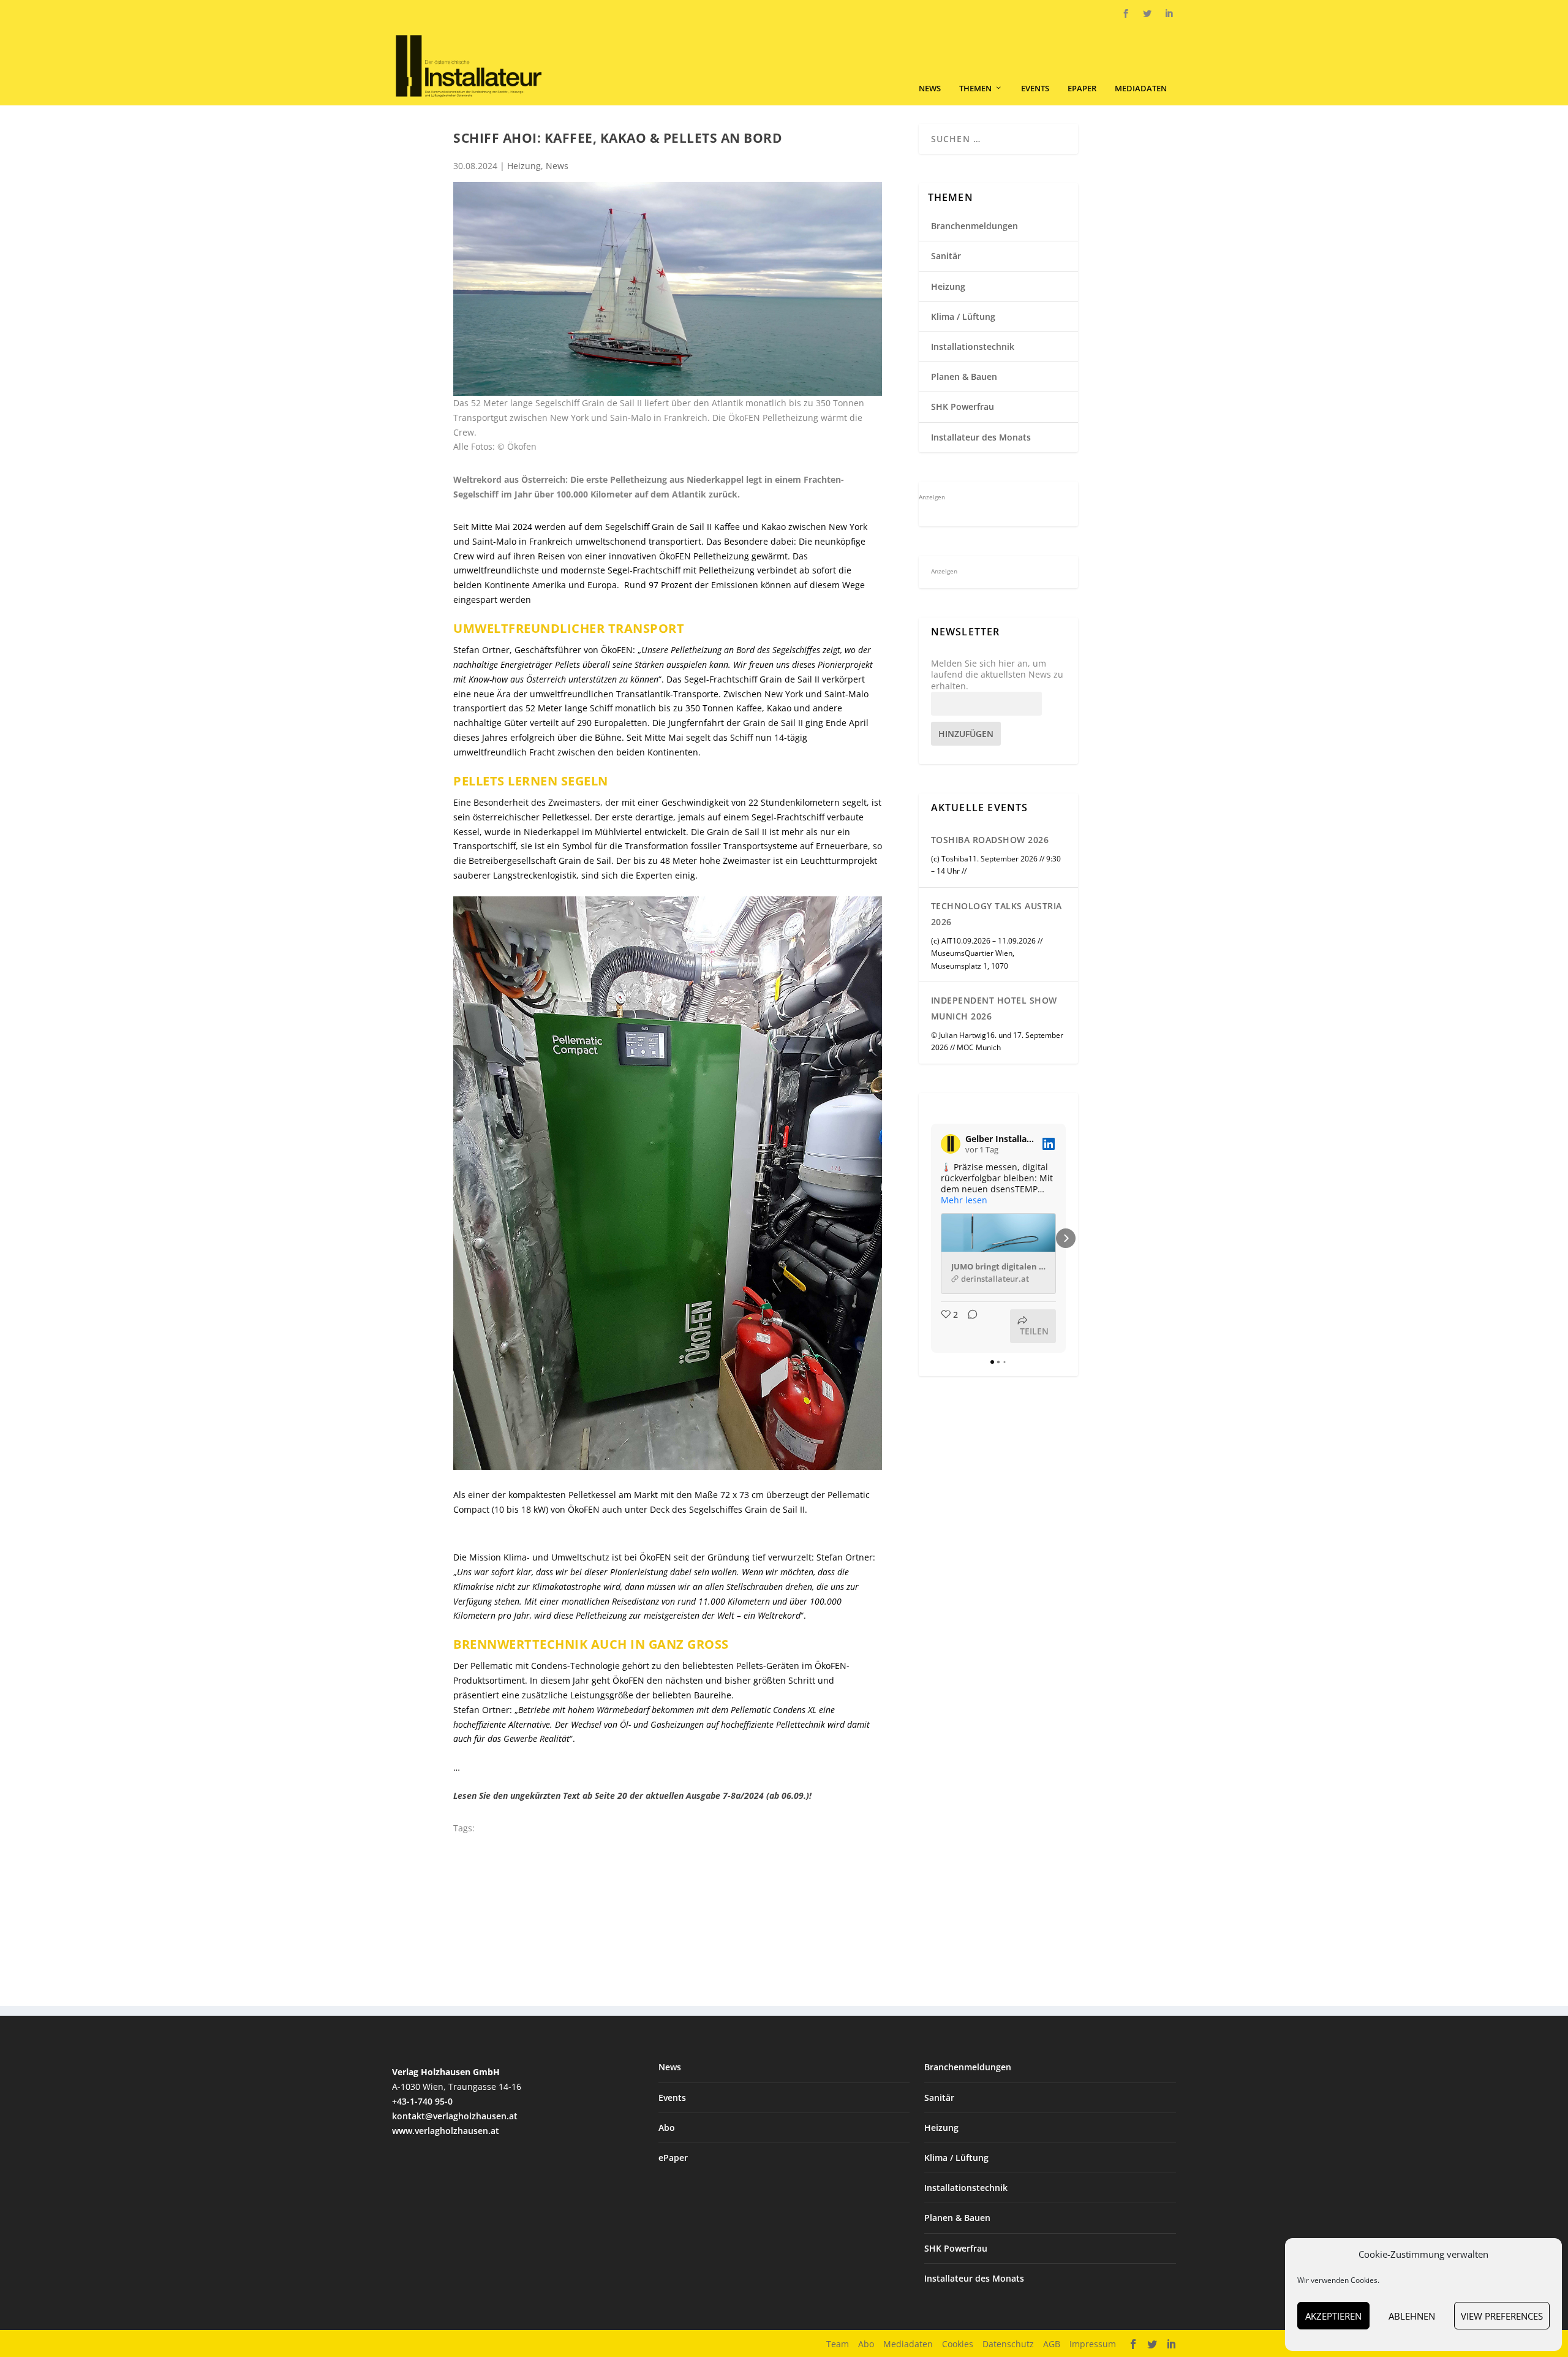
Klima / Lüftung (963, 316)
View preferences (1502, 2316)
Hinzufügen (966, 734)
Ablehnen (1412, 2316)
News (930, 89)
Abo (667, 2128)
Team (838, 2344)
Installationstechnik (973, 346)
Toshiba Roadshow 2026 (990, 840)
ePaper (1082, 89)
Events (1035, 89)
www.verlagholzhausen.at (446, 2131)
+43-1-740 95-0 (422, 2101)
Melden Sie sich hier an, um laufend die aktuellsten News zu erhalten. (997, 675)
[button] (931, 1238)
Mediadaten (1141, 89)
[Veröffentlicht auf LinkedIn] (1049, 1144)
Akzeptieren (1333, 2316)
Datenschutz (1008, 2344)
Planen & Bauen (964, 376)
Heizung (524, 166)
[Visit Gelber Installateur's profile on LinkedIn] (951, 1144)
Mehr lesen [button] (964, 1200)
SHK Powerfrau (963, 407)
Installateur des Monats (981, 437)
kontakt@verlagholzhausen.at (455, 2116)
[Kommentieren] (969, 1326)
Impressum (1093, 2344)
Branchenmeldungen (974, 226)
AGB (1052, 2344)
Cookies (958, 2344)
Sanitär (946, 256)
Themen (975, 89)
